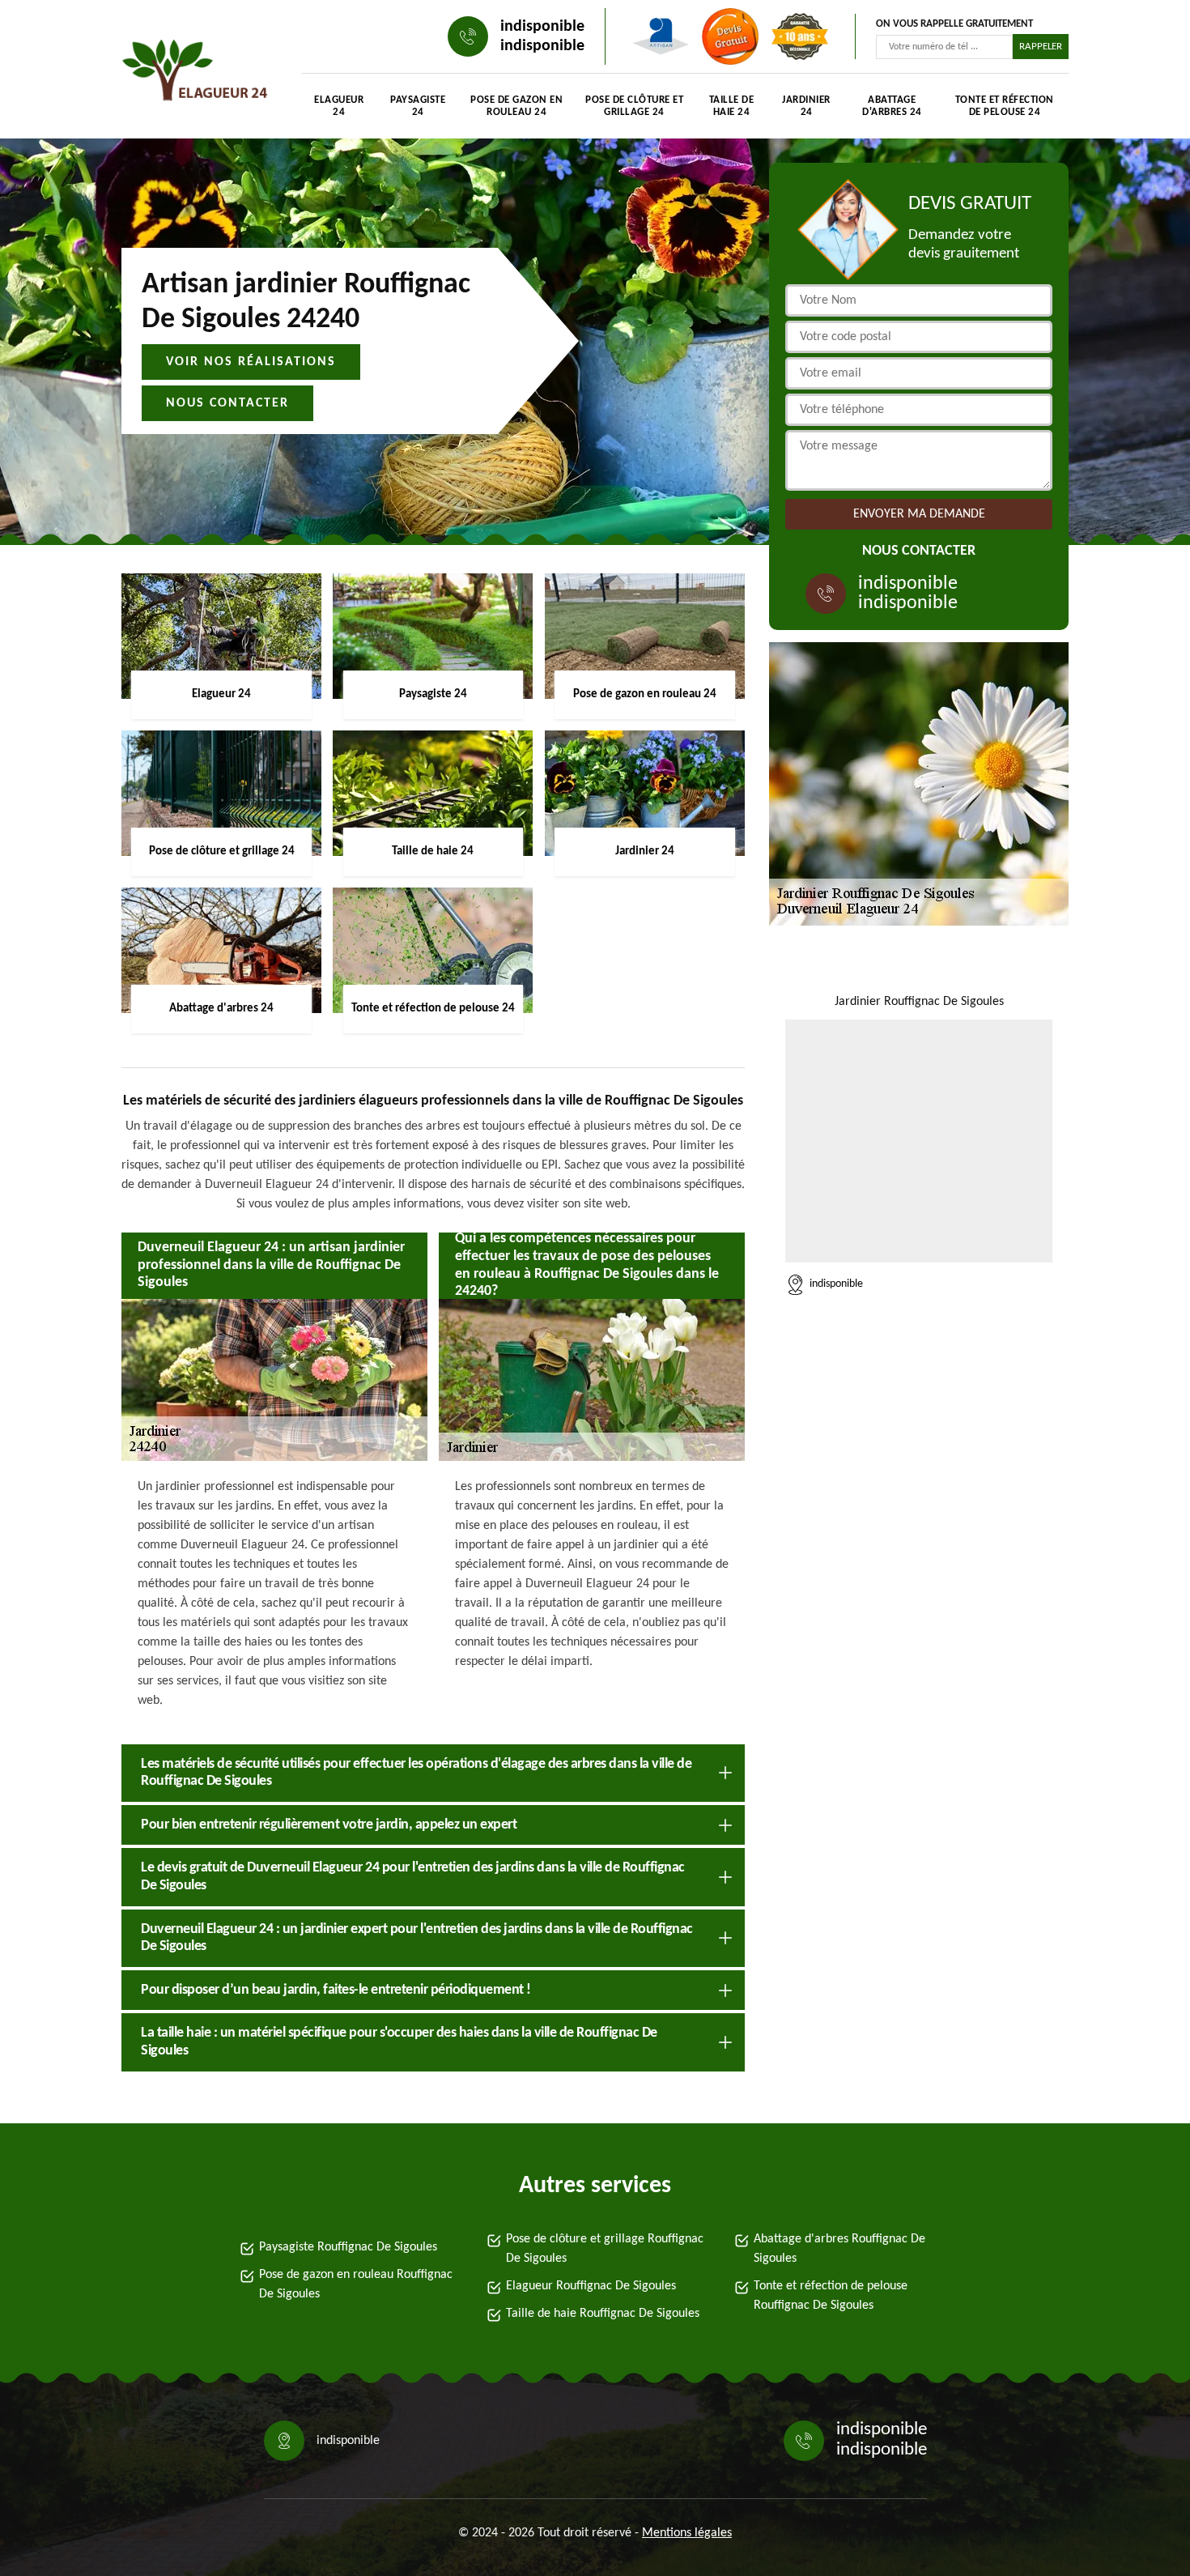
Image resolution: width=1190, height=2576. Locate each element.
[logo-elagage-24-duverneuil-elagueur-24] (195, 73)
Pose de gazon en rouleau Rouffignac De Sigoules (356, 2284)
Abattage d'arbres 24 (892, 106)
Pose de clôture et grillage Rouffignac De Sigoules (605, 2249)
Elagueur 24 (339, 106)
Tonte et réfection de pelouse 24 (1005, 106)
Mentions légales (687, 2533)
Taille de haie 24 (732, 106)
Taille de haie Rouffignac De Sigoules (603, 2314)
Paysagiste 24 (418, 106)
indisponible (542, 27)
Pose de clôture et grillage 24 (634, 106)
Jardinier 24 (806, 106)
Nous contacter (227, 403)
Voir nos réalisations (251, 362)
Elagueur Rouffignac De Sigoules (591, 2286)
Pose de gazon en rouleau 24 (516, 106)
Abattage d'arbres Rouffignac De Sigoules (839, 2249)
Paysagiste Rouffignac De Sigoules (348, 2247)
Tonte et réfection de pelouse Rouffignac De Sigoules (831, 2296)
